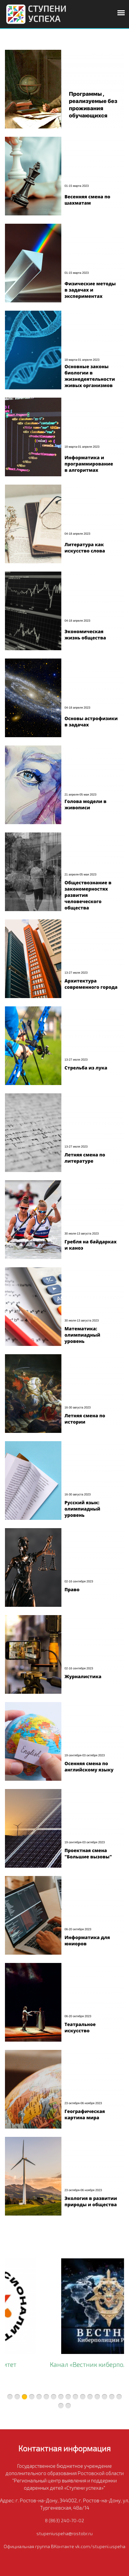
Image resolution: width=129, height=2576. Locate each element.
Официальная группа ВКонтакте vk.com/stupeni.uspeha (64, 2546)
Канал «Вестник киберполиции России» (65, 2364)
